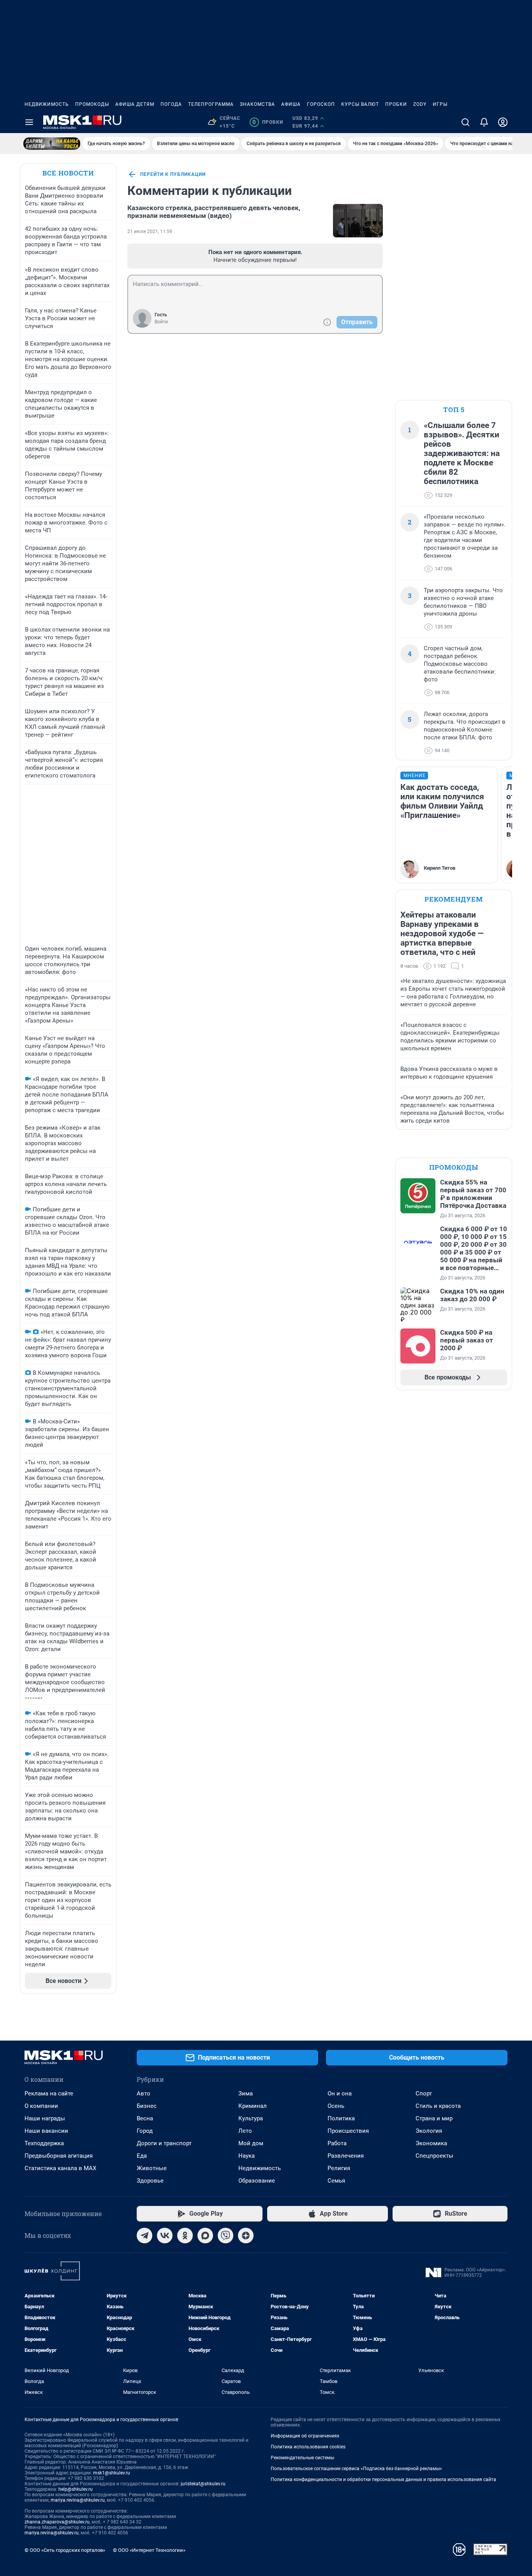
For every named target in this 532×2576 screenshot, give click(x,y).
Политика (341, 2118)
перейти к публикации (173, 174)
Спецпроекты (434, 2156)
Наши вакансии (46, 2131)
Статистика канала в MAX (60, 2168)
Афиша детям (135, 104)
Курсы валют (360, 104)
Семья (336, 2181)
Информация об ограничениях (305, 2436)
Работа (337, 2143)
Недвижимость (47, 104)
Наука (247, 2156)
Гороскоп (321, 104)
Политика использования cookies (308, 2447)
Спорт (424, 2093)
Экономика (431, 2143)
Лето (245, 2131)
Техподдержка (44, 2143)
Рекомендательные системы (302, 2458)
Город (145, 2131)
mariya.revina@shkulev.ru (78, 2500)
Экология (429, 2131)
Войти (161, 322)
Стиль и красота (438, 2106)
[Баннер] (52, 144)
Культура (251, 2118)
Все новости (68, 173)
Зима (246, 2093)
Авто (144, 2093)
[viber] (225, 2236)
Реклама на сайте (49, 2093)
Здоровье (150, 2181)
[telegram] (144, 2236)
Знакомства (257, 104)
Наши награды (45, 2118)
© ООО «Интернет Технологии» (149, 2550)
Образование (257, 2181)
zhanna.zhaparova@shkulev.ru (57, 2522)
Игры (440, 104)
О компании (41, 2106)
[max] (205, 2236)
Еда (142, 2156)
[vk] (165, 2236)
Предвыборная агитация (59, 2156)
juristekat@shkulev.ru (203, 2484)
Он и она (340, 2093)
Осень (336, 2106)
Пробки (396, 104)
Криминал (253, 2106)
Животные (152, 2168)
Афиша (291, 104)
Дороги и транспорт (164, 2143)
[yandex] (246, 2236)
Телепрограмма (211, 104)
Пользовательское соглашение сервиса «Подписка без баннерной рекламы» (356, 2469)
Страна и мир (434, 2118)
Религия (339, 2168)
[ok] (185, 2236)
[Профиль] (503, 122)
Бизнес (147, 2106)
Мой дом (251, 2143)
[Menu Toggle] (29, 122)
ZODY (420, 104)
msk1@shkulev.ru (112, 2473)
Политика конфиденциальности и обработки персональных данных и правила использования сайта (383, 2479)
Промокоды (92, 104)
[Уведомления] (484, 122)
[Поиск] (465, 122)
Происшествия (348, 2131)
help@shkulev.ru (76, 2489)
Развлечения (346, 2156)
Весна (145, 2118)
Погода (171, 104)
